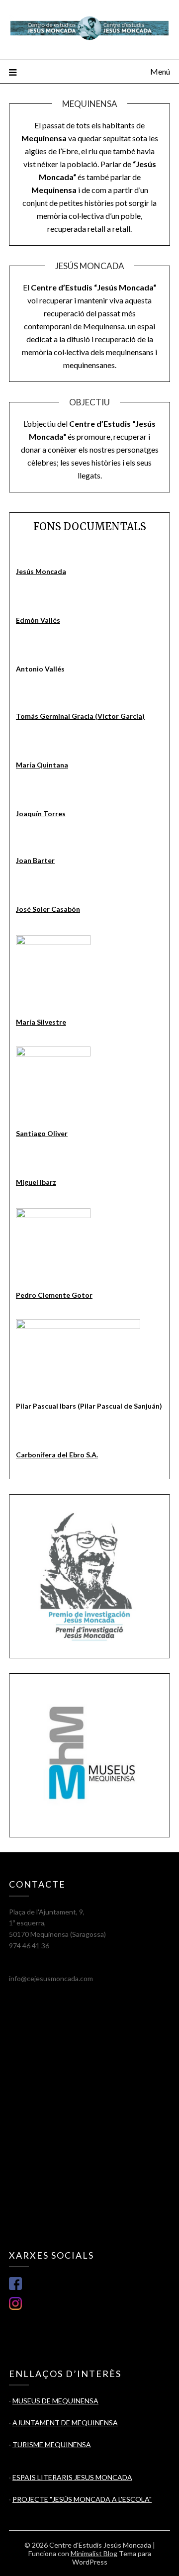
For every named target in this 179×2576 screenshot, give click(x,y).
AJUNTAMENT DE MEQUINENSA (65, 2423)
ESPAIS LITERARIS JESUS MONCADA (72, 2477)
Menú (160, 71)
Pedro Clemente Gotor (54, 1295)
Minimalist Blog (94, 2553)
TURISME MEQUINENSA (52, 2444)
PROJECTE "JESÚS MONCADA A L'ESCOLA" (82, 2499)
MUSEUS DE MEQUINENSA (55, 2401)
